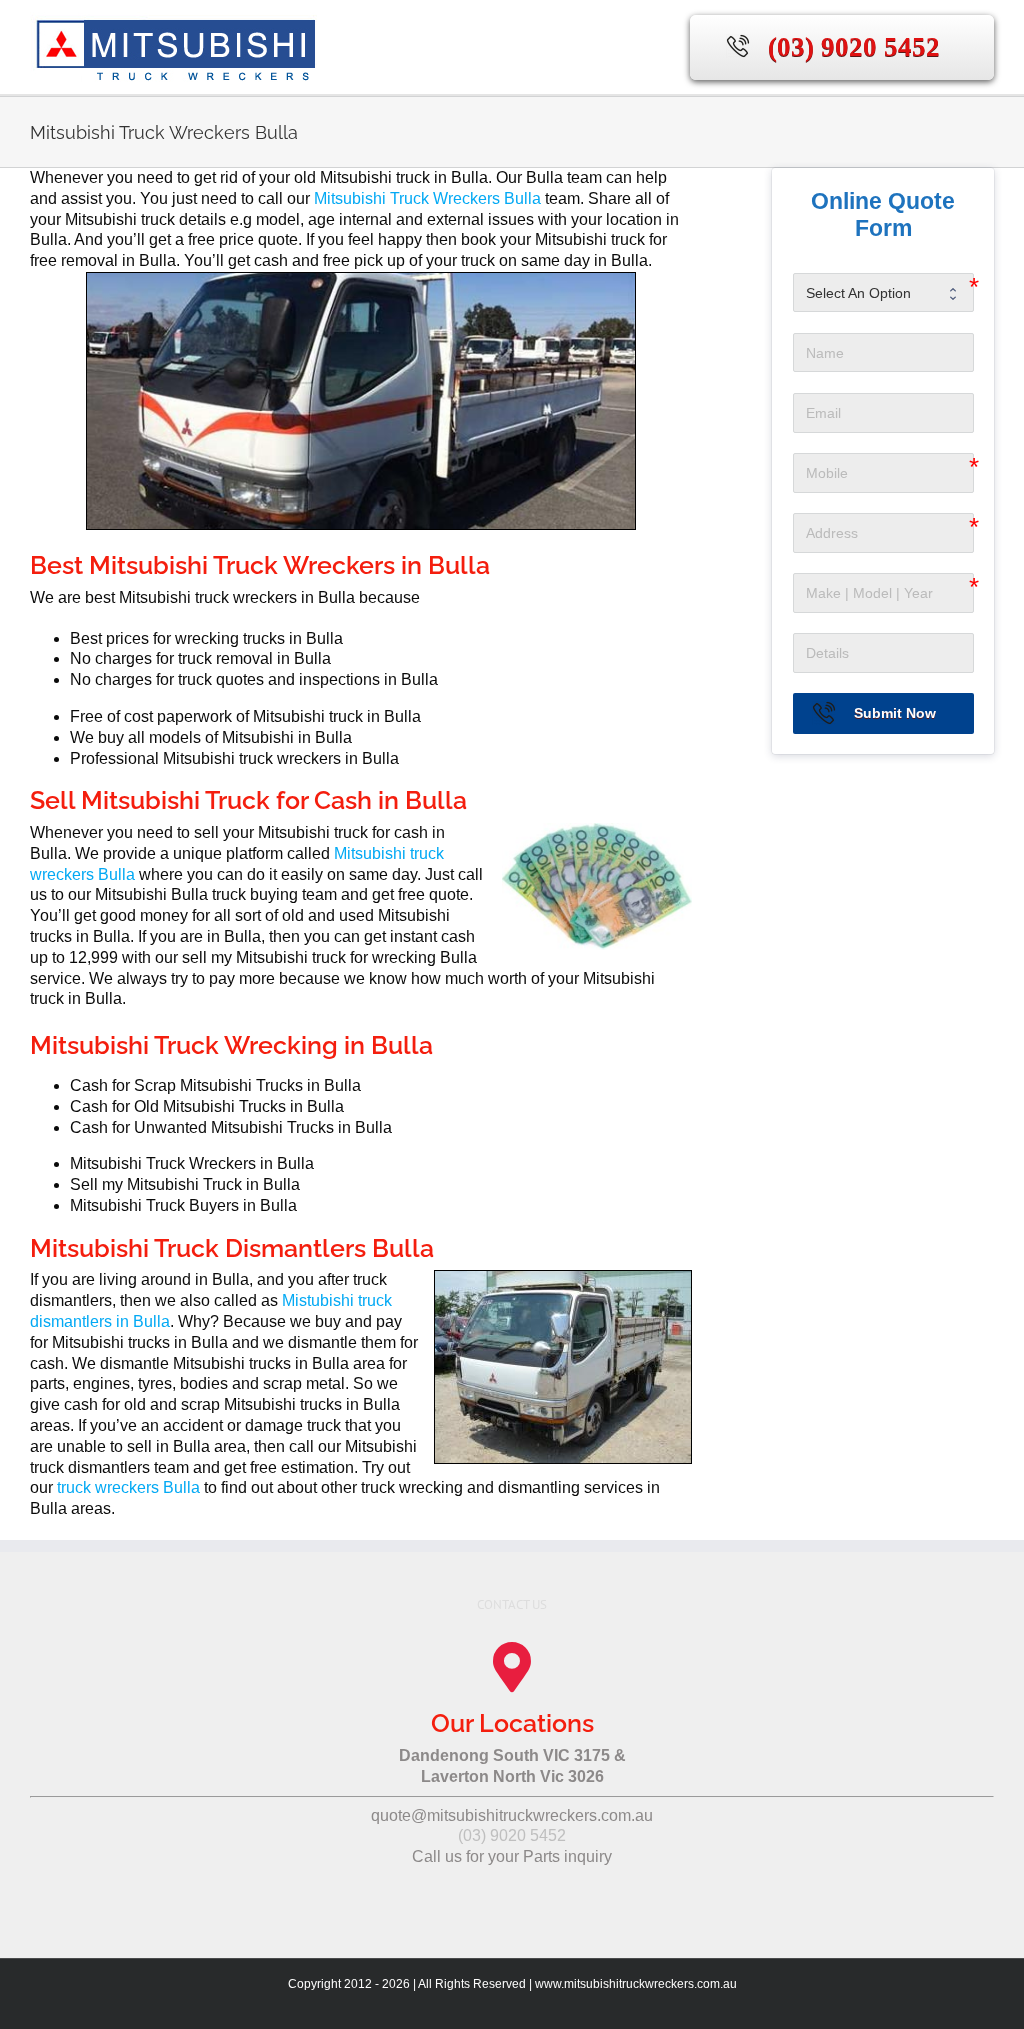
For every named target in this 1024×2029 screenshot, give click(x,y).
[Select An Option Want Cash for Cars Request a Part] (883, 293)
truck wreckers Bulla (128, 1487)
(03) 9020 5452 (854, 47)
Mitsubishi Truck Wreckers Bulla (427, 198)
